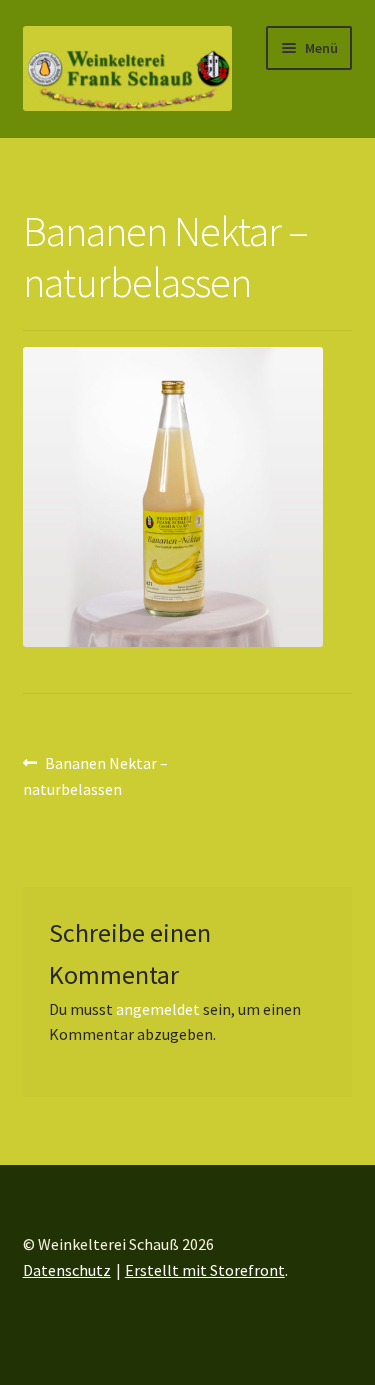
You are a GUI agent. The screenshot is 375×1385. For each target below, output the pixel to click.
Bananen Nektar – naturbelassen (96, 775)
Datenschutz (67, 1270)
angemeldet (158, 1009)
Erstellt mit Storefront (205, 1270)
